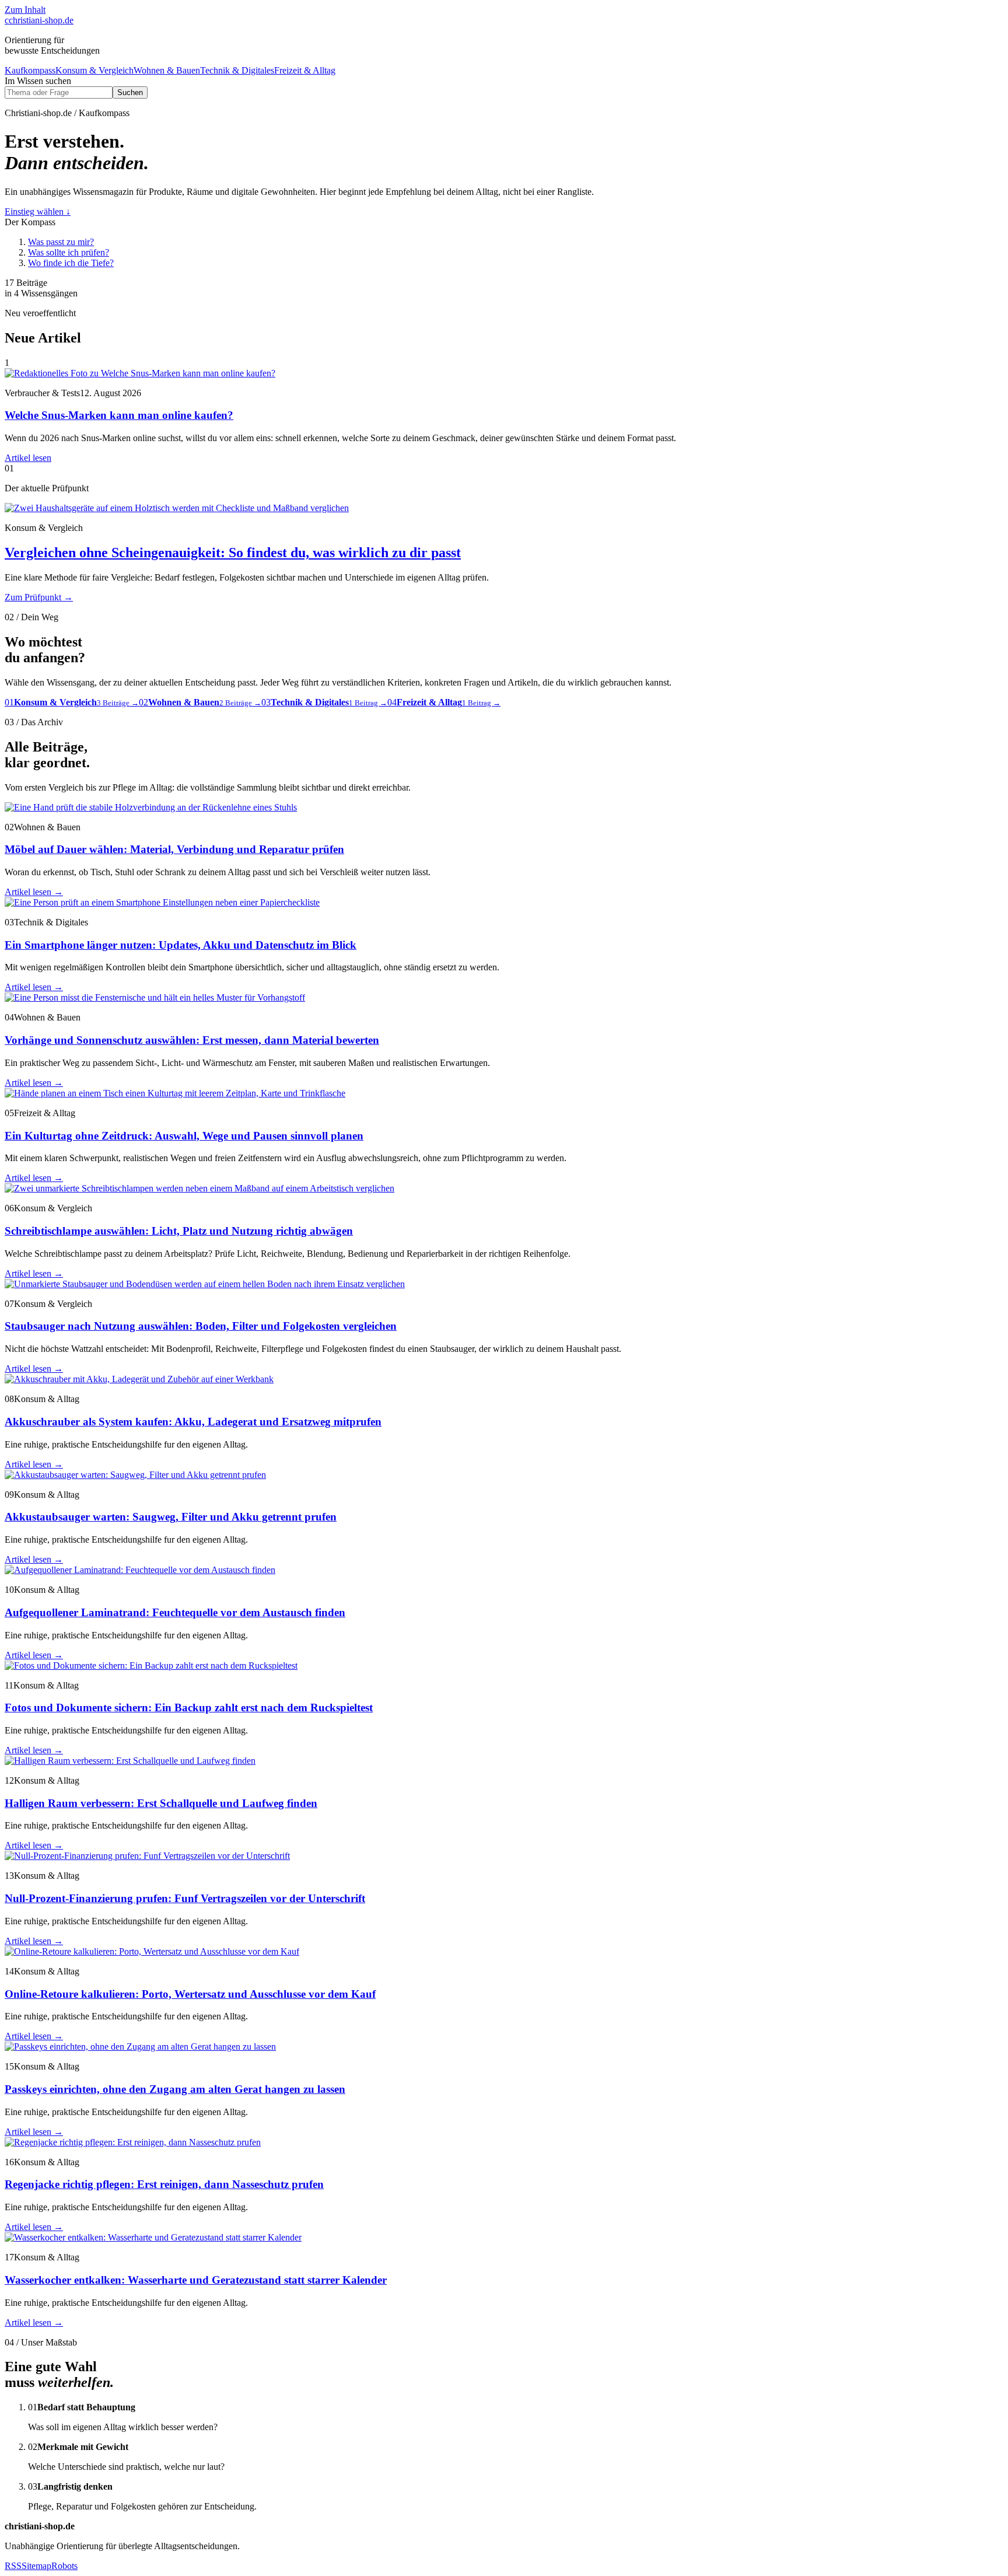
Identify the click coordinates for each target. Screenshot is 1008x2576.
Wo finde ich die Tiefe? (71, 263)
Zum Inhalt (25, 10)
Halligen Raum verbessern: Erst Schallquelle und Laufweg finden (161, 1803)
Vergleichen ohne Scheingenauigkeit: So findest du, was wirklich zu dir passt (233, 553)
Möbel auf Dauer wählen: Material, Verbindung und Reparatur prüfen (174, 849)
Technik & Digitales (237, 70)
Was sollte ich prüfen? (69, 252)
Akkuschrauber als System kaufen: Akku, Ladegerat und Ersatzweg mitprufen (193, 1422)
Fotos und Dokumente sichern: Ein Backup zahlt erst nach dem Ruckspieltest (189, 1708)
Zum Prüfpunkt (39, 597)
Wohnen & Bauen (167, 70)
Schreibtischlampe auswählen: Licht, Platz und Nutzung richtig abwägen (179, 1231)
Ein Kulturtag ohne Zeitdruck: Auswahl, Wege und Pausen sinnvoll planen (184, 1136)
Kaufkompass (30, 70)
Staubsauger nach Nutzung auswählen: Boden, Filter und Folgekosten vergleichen (201, 1326)
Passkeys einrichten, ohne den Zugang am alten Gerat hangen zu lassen (175, 2089)
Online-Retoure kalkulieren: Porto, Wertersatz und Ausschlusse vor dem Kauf (190, 1994)
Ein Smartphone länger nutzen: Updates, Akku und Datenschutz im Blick (181, 945)
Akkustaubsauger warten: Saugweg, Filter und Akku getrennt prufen (171, 1517)
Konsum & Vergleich (94, 70)
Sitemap (36, 2566)
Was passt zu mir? (61, 242)
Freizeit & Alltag (305, 70)
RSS (13, 2566)
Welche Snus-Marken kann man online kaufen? (119, 415)
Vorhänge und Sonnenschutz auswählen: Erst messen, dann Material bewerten (192, 1040)
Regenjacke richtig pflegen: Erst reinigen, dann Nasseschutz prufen (164, 2184)
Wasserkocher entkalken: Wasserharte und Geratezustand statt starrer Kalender (196, 2280)
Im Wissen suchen (38, 81)
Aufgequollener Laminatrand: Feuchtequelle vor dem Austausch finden (175, 1612)
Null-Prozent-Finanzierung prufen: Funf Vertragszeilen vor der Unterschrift (185, 1898)
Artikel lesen (28, 458)
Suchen (130, 92)
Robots (64, 2566)
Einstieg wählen (38, 212)
